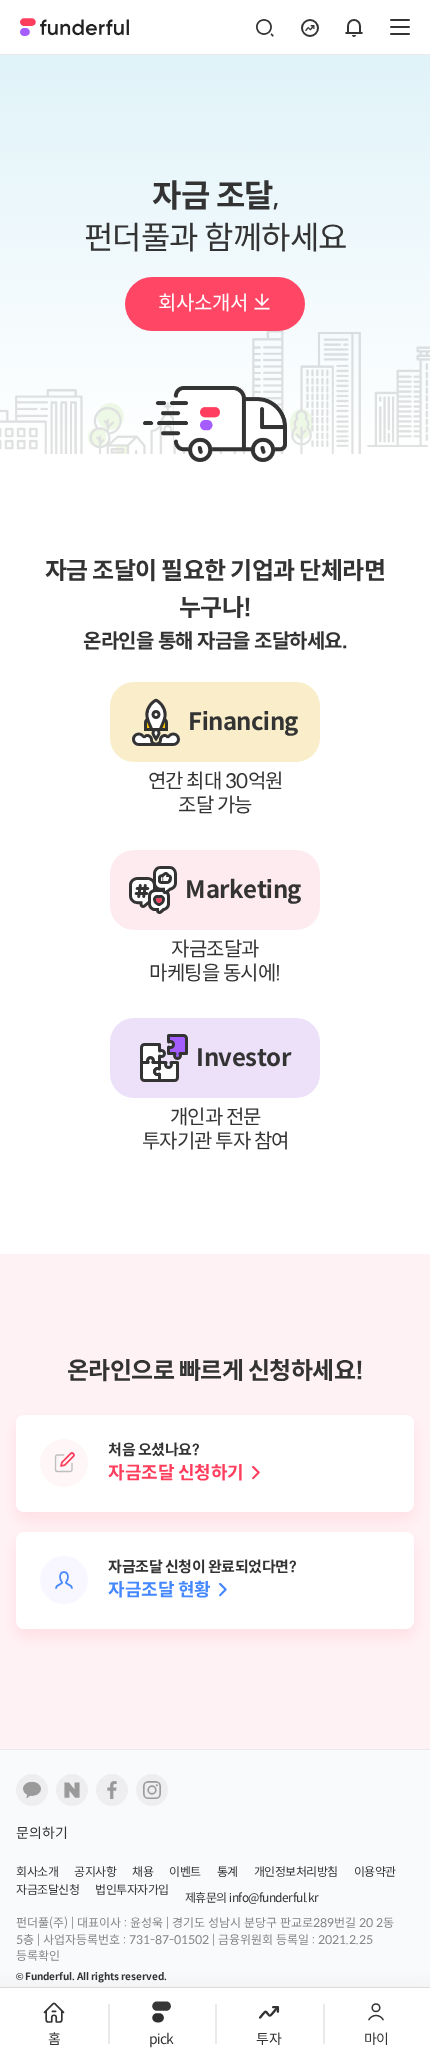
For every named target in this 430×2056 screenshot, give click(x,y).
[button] (54, 2012)
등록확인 (38, 1956)
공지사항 (95, 1872)
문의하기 (42, 1833)
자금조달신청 (47, 1890)
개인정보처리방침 (296, 1872)
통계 (227, 1872)
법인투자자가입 (132, 1890)
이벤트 (185, 1872)
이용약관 (375, 1872)
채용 (142, 1872)
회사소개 (37, 1872)
